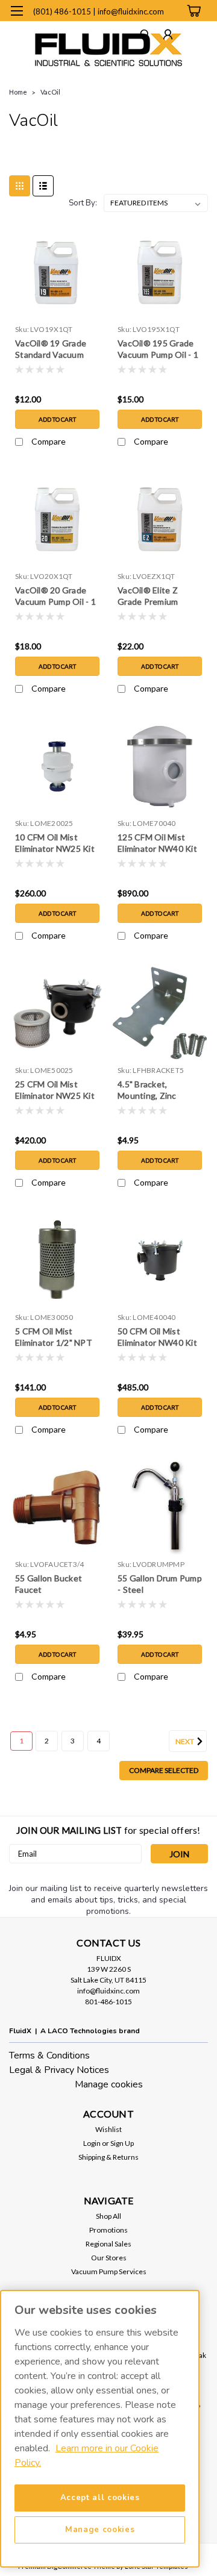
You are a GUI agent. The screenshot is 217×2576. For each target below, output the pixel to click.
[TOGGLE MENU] (17, 11)
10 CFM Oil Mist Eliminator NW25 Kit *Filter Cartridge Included (55, 844)
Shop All (108, 2216)
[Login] (168, 36)
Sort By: (83, 203)
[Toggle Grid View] (20, 186)
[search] (145, 36)
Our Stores (109, 2258)
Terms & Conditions (49, 2055)
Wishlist (108, 2129)
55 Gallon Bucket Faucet (49, 1584)
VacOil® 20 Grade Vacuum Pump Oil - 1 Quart (55, 597)
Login (92, 2143)
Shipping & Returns (108, 2157)
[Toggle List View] (43, 186)
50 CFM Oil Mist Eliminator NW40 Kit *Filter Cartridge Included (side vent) (157, 1338)
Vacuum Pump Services (109, 2271)
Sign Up (122, 2143)
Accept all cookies (100, 2498)
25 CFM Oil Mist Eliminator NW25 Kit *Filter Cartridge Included (55, 1091)
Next (185, 1741)
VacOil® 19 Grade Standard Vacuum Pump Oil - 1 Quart (52, 350)
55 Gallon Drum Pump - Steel (160, 1584)
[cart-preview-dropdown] (193, 11)
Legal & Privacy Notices (59, 2070)
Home (18, 92)
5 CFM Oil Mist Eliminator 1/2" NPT (54, 1337)
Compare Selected (164, 1770)
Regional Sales (108, 2244)
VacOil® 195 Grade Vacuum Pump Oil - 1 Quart (158, 350)
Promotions (108, 2230)
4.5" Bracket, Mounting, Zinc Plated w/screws (150, 1091)
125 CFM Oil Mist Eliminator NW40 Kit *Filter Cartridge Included (157, 844)
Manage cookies (109, 2084)
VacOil (50, 92)
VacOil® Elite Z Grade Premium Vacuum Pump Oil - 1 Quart (158, 597)
